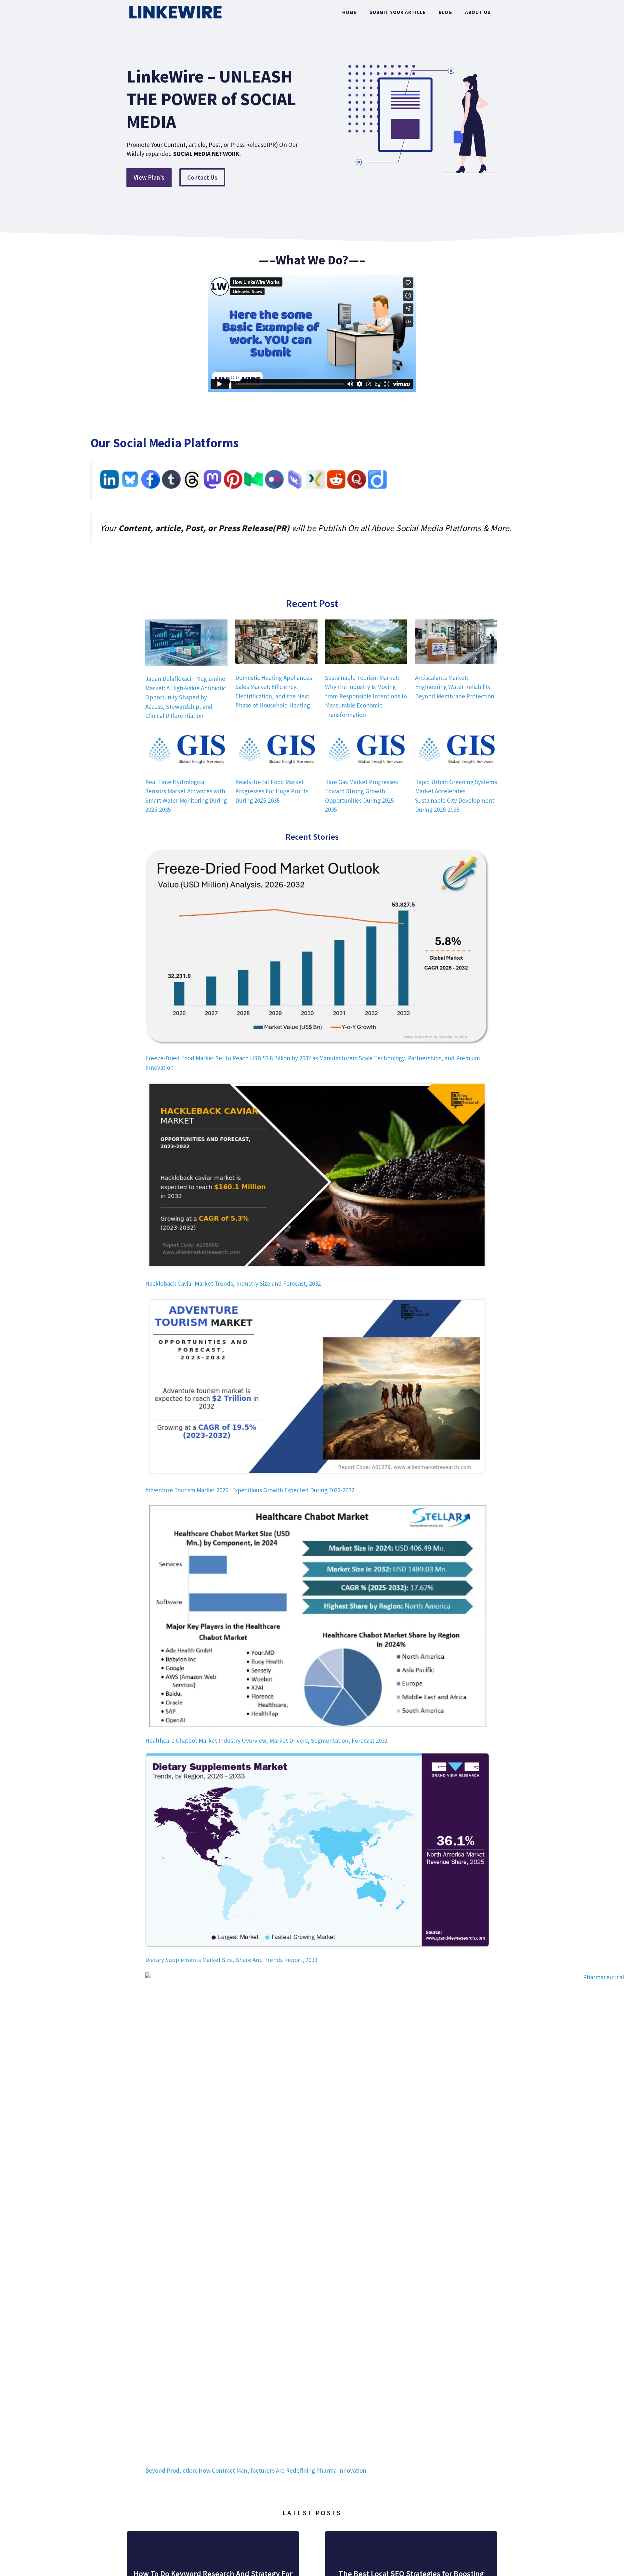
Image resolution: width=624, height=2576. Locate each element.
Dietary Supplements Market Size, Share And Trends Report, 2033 (231, 1960)
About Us (478, 12)
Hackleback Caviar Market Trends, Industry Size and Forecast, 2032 (233, 1283)
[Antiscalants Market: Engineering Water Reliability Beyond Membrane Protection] (456, 643)
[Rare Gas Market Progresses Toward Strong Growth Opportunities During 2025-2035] (366, 750)
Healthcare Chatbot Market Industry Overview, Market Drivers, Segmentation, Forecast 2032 (266, 1741)
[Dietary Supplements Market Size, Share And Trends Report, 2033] (317, 1851)
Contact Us (202, 177)
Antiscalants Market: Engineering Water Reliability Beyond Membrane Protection (455, 687)
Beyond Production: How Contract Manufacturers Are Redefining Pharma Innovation (256, 2470)
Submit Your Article (398, 12)
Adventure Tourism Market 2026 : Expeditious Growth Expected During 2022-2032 (250, 1490)
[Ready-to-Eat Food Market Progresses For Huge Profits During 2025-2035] (276, 750)
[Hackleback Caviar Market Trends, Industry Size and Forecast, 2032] (317, 1176)
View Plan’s (149, 177)
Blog (445, 12)
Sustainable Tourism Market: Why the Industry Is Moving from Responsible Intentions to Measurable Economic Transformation (366, 696)
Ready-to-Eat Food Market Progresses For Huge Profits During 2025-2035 (272, 791)
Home (349, 12)
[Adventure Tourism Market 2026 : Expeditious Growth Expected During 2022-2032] (317, 1388)
